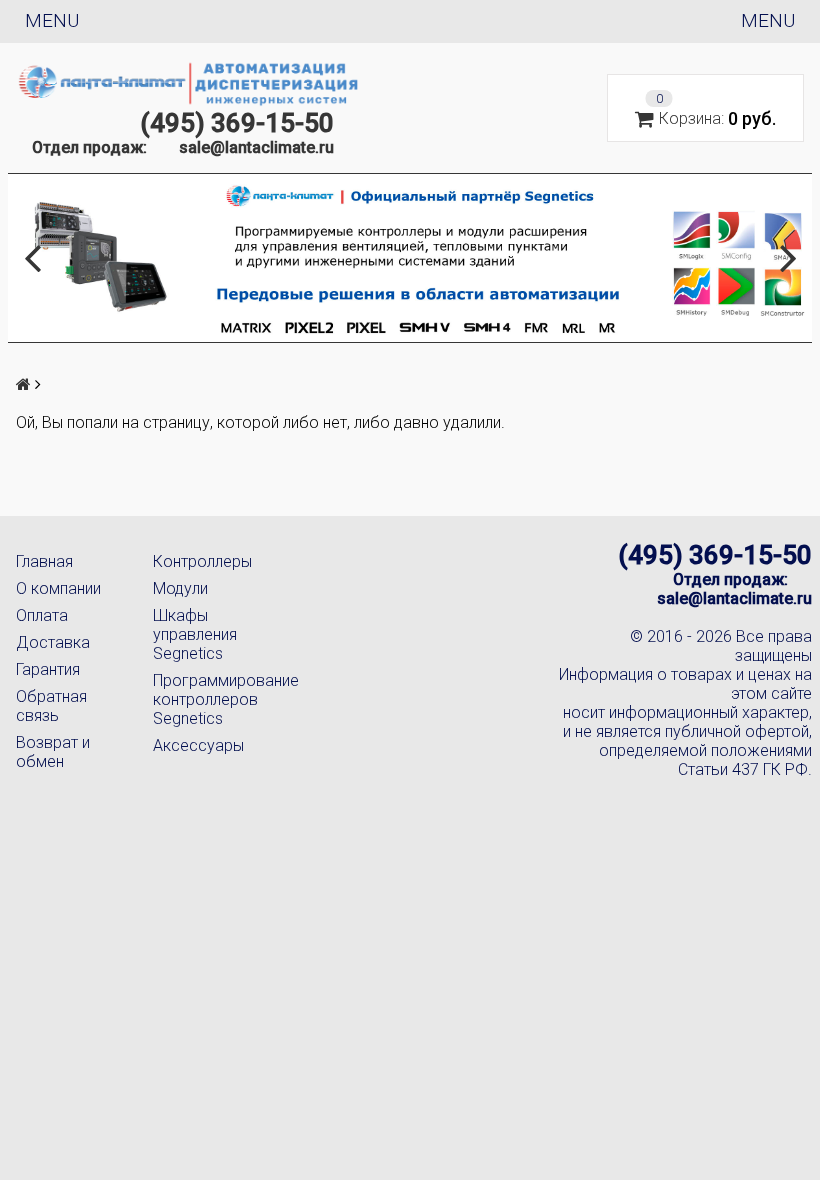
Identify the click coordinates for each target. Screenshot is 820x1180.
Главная (44, 561)
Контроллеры (202, 561)
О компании (58, 588)
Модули (180, 588)
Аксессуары (198, 745)
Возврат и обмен (53, 752)
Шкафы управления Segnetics (195, 634)
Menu (52, 20)
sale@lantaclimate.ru (256, 147)
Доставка (53, 642)
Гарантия (48, 669)
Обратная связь (51, 706)
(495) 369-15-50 (237, 123)
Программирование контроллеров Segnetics (205, 699)
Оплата (42, 615)
